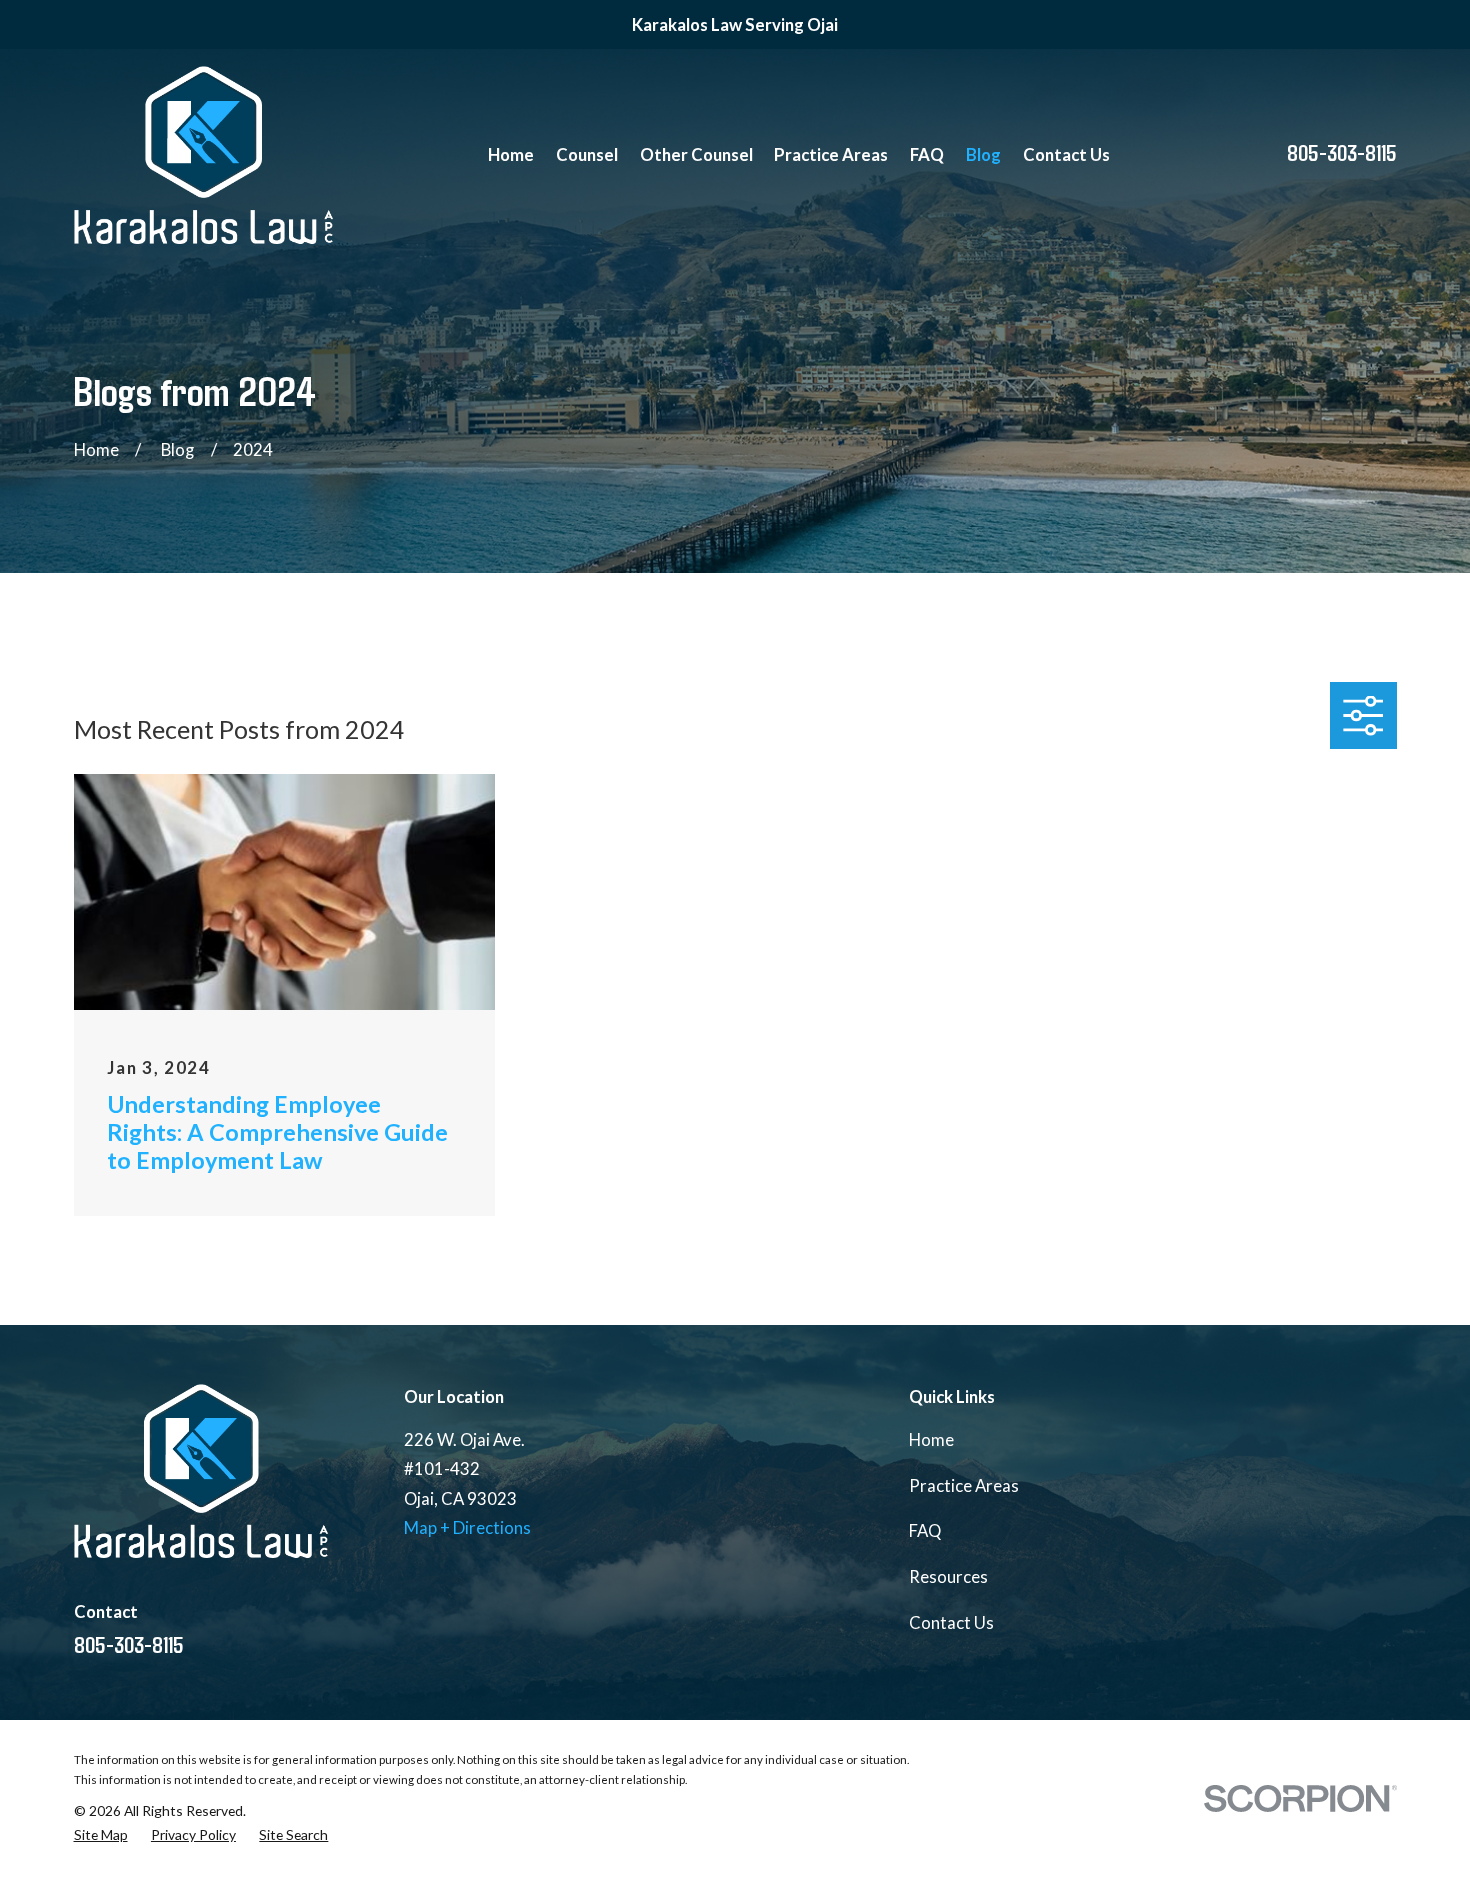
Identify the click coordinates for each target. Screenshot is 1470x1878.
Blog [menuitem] (983, 154)
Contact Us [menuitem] (1066, 154)
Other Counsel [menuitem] (696, 154)
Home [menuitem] (511, 154)
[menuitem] (101, 1835)
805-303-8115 (1342, 152)
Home (931, 1439)
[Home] (204, 154)
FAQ (925, 1530)
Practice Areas (964, 1485)
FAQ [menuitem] (927, 154)
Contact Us (951, 1622)
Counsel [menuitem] (587, 154)
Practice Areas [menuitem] (831, 154)
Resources (948, 1576)
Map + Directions (467, 1527)
